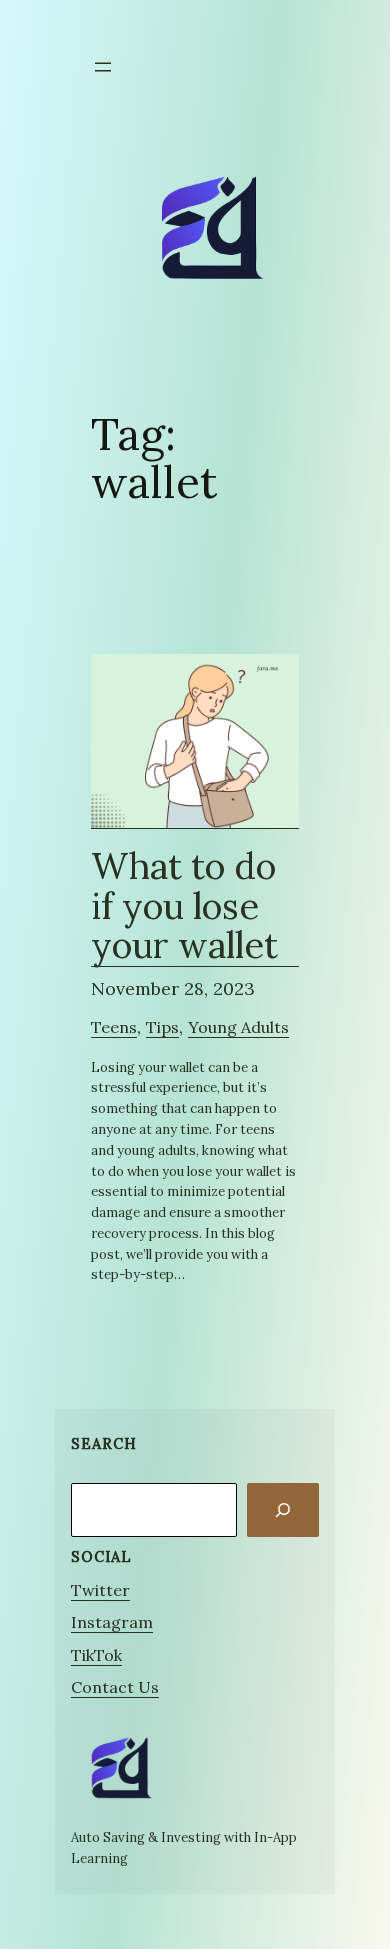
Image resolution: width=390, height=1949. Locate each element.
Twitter (100, 1590)
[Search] (283, 1510)
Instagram (112, 1622)
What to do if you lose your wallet (184, 907)
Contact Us (115, 1687)
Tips (162, 1027)
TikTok (96, 1655)
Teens (114, 1027)
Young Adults (238, 1027)
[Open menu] (103, 67)
